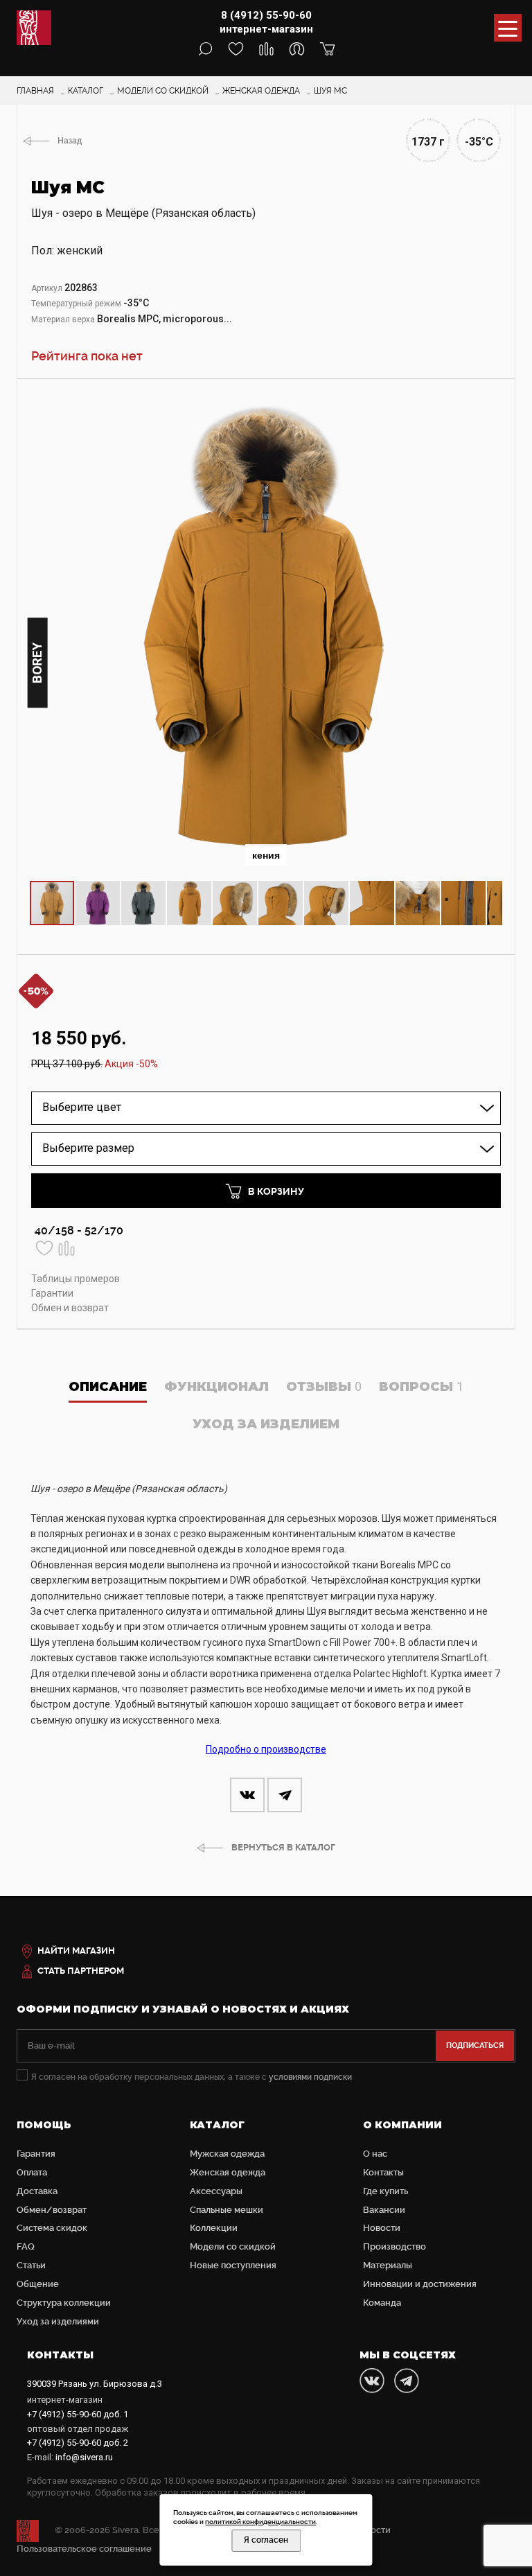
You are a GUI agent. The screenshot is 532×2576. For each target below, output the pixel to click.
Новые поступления (233, 2265)
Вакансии (384, 2210)
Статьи (31, 2265)
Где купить (385, 2191)
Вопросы (421, 1387)
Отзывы (324, 1387)
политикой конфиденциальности (260, 2522)
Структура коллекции (64, 2303)
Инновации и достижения (420, 2284)
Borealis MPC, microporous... (165, 319)
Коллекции (214, 2228)
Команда (382, 2303)
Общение (38, 2284)
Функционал (216, 1387)
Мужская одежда (227, 2154)
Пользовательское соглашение (84, 2549)
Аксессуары (216, 2191)
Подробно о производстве (266, 1749)
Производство (394, 2246)
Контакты (383, 2172)
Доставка (37, 2191)
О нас (375, 2154)
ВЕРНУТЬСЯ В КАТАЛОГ (283, 1847)
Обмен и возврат (70, 1308)
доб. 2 (78, 2443)
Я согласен (266, 2540)
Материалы (388, 2265)
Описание (108, 1387)
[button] (490, 405)
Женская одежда (228, 2172)
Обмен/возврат (52, 2210)
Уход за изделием (266, 1424)
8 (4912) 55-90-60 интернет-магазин (266, 22)
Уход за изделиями (58, 2321)
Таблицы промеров (76, 1279)
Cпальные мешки (227, 2210)
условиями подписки (310, 2077)
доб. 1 (78, 2414)
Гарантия (36, 2154)
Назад (70, 141)
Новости (382, 2228)
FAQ (26, 2246)
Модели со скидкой (233, 2246)
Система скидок (52, 2228)
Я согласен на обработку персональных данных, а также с (192, 2077)
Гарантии (52, 1293)
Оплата (32, 2172)
